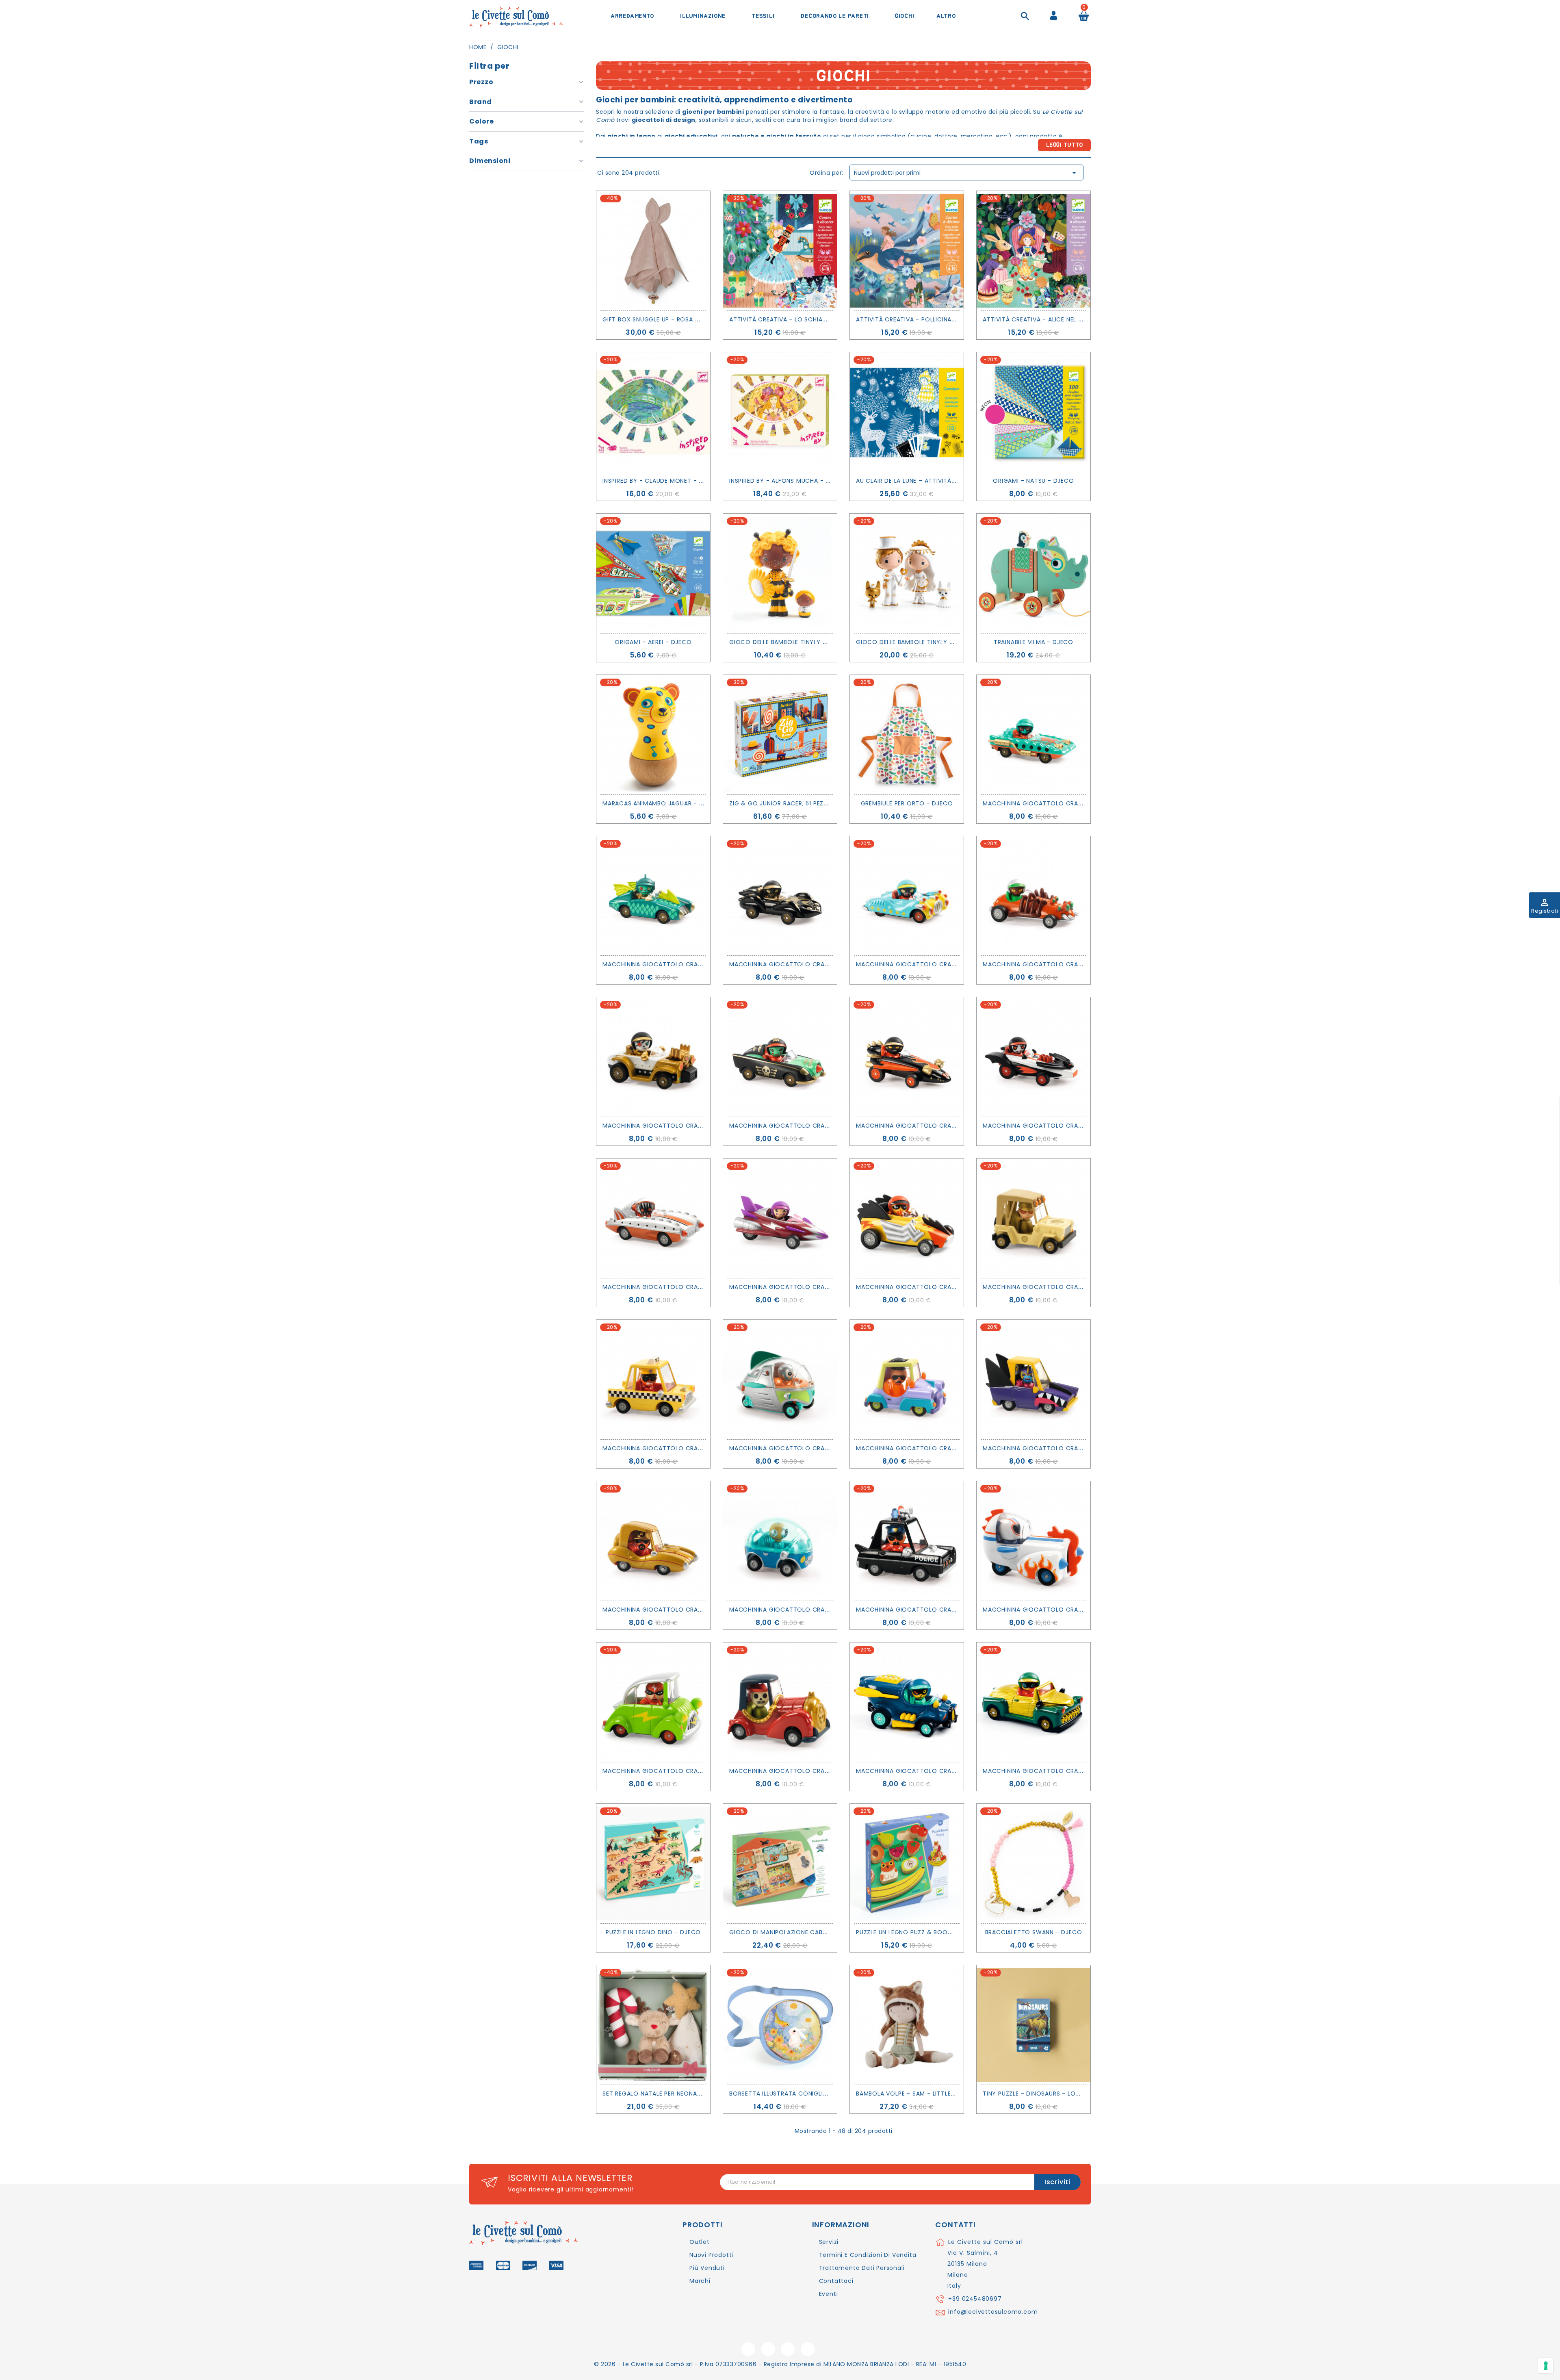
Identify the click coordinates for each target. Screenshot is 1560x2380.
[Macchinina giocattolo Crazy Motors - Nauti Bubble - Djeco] (780, 1541)
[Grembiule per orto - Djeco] (907, 735)
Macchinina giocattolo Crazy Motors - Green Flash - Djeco (705, 1771)
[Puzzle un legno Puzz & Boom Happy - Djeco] (907, 1864)
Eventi (829, 2294)
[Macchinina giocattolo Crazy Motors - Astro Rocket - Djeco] (1033, 1541)
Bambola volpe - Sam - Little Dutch (915, 2094)
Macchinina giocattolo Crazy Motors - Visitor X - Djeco (828, 1448)
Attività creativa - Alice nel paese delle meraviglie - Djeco (1080, 319)
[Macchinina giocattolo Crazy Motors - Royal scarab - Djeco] (1033, 1702)
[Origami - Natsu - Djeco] (1033, 412)
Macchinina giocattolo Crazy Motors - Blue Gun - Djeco (954, 964)
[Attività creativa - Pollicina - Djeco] (907, 251)
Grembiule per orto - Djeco (907, 803)
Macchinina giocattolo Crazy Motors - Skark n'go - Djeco (1084, 1448)
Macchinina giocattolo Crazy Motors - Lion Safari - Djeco (1084, 1287)
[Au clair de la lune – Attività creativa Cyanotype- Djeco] (907, 412)
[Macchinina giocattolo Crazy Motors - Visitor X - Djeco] (780, 1380)
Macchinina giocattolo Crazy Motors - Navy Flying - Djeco (959, 1771)
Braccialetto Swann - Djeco (1034, 1932)
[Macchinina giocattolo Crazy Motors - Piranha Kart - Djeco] (653, 1218)
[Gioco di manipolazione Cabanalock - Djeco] (780, 1864)
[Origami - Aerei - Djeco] (653, 573)
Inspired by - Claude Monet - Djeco (661, 481)
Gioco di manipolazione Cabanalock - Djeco (804, 1932)
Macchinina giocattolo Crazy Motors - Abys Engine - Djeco (1085, 803)
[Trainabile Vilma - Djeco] (1033, 573)
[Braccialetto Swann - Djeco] (1033, 1864)
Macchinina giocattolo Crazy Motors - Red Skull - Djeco (828, 1771)
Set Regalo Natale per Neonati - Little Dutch (677, 2094)
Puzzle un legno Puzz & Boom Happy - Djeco (929, 1932)
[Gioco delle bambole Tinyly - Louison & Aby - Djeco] (780, 573)
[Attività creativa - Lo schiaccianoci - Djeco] (780, 251)
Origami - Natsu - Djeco (1033, 481)
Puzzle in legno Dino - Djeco (653, 1932)
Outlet (700, 2242)
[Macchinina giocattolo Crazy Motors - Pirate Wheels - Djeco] (780, 1057)
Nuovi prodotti (711, 2255)
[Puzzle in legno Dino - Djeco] (653, 1864)
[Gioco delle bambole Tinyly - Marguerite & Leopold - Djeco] (907, 573)
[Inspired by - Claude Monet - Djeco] (653, 412)
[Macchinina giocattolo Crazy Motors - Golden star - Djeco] (653, 1541)
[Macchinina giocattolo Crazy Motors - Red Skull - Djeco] (780, 1702)
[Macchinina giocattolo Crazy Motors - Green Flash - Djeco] (653, 1702)
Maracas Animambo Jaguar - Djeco (661, 803)
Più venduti (707, 2268)
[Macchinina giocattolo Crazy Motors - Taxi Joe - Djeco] (653, 1380)
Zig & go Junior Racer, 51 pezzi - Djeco (793, 803)
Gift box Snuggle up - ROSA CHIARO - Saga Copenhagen (693, 319)
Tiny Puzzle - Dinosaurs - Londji (1036, 2094)
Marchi (700, 2281)
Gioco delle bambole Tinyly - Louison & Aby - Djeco (816, 642)
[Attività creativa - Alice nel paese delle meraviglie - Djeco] (1033, 251)
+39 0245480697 (975, 2299)
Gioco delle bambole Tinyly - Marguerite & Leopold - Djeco (956, 642)
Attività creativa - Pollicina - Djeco (918, 319)
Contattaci (836, 2281)
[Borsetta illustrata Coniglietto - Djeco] (780, 2025)
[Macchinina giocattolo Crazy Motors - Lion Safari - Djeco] (1033, 1218)
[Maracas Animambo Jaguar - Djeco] (653, 735)
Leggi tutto (1065, 145)
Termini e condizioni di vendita (868, 2255)
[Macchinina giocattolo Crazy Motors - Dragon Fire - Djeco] (907, 1057)
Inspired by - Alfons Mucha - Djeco (788, 481)
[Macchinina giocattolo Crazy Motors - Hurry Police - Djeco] (907, 1541)
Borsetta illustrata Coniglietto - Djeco (798, 2094)
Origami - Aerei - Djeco (653, 642)
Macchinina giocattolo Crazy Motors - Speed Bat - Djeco (1082, 1126)
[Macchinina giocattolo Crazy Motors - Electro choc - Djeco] (907, 1218)
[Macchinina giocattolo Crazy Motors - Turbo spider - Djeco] (1033, 896)
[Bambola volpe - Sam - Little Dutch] (907, 2025)
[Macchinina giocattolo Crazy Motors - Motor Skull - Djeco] (653, 1057)
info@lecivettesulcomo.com (993, 2312)
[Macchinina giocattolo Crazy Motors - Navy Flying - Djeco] (907, 1702)
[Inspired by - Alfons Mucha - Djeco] (780, 412)
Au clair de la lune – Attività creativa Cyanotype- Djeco (952, 481)
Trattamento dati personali (862, 2268)
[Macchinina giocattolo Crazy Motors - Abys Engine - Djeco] (1033, 735)
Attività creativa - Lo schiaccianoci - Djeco (805, 319)
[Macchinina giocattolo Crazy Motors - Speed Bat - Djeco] (1033, 1057)
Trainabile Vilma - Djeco (1033, 642)
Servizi (829, 2242)
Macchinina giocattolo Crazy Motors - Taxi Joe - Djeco (700, 1448)
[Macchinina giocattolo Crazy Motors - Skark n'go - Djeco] (1033, 1380)
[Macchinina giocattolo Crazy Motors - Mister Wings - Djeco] (653, 896)
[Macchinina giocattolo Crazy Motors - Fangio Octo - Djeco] (780, 896)
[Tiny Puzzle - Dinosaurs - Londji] (1033, 2025)
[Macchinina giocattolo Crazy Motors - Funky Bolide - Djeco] (907, 1380)
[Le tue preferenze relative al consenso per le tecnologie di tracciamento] (1546, 2366)
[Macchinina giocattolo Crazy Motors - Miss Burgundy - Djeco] (780, 1218)
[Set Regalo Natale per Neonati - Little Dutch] (653, 2025)
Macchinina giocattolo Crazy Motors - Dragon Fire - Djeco (959, 1126)
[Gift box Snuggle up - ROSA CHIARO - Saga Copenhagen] (653, 251)
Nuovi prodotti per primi (966, 173)
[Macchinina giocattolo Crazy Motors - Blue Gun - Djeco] (907, 896)
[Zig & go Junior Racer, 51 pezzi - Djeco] (780, 735)
